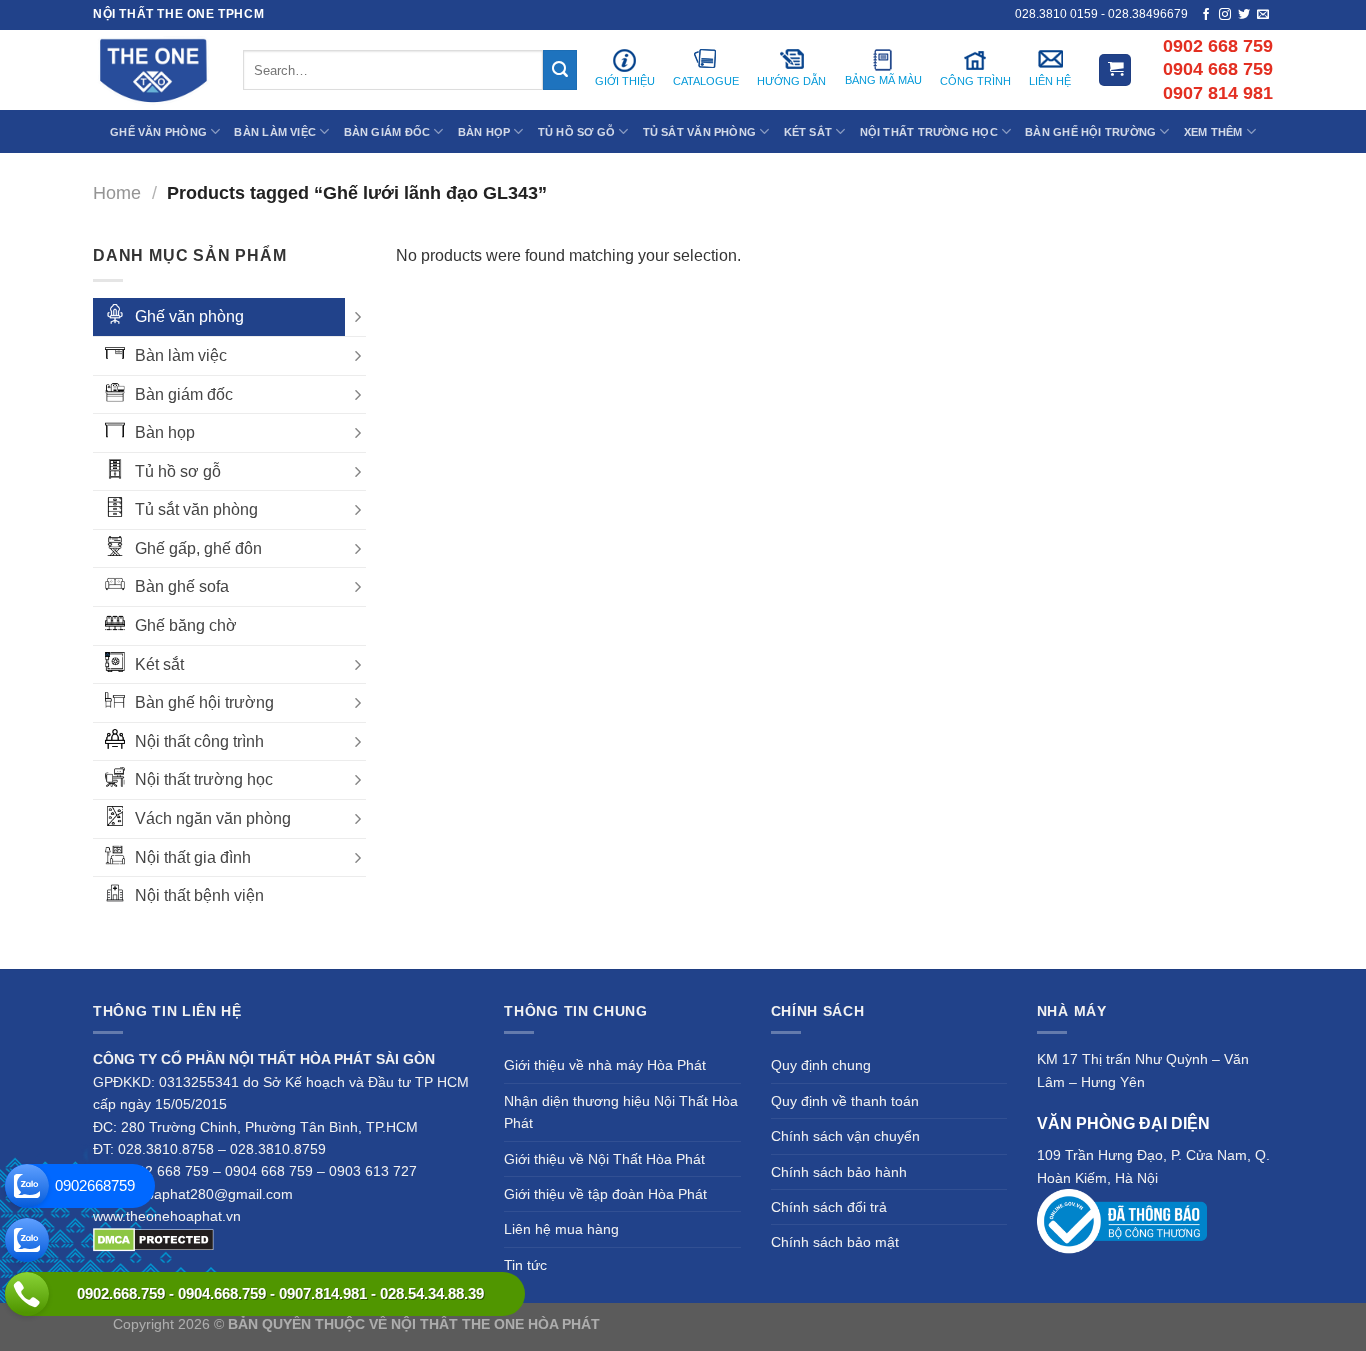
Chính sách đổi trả (829, 1207)
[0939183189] (27, 1240)
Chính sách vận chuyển (845, 1136)
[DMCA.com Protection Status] (153, 1239)
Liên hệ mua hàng (561, 1229)
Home (117, 192)
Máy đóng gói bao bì (869, 1324)
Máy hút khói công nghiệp (1171, 1324)
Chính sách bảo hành (839, 1172)
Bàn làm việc (181, 355)
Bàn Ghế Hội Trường (1090, 132)
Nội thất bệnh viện (199, 895)
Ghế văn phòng (189, 316)
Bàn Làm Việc (275, 132)
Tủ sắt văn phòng (196, 509)
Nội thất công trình (199, 741)
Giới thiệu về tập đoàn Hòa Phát (605, 1194)
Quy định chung (821, 1065)
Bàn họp (165, 432)
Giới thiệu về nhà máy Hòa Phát (605, 1065)
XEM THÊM (1213, 132)
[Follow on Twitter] (1244, 15)
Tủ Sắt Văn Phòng (700, 132)
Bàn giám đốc (184, 394)
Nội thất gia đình (193, 857)
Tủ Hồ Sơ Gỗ (576, 132)
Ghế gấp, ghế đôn (198, 548)
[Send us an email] (1263, 15)
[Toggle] (358, 317)
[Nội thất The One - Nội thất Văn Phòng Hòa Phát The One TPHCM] (153, 70)
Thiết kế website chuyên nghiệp (704, 1324)
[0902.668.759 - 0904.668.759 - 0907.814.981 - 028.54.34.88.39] (27, 1294)
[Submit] (560, 70)
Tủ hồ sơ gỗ (178, 471)
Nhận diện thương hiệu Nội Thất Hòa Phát (621, 1112)
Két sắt (159, 664)
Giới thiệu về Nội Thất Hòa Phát (604, 1159)
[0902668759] (27, 1186)
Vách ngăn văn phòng (213, 818)
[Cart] (1115, 70)
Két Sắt (808, 132)
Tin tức (525, 1265)
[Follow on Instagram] (1225, 15)
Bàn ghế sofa (182, 586)
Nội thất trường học (204, 779)
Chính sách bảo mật (835, 1242)
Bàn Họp (484, 132)
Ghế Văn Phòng (158, 132)
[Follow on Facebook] (1206, 15)
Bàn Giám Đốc (387, 132)
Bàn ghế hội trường (204, 702)
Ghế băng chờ (186, 625)
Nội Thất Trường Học (929, 132)
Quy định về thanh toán (845, 1101)
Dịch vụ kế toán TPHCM (1010, 1324)
